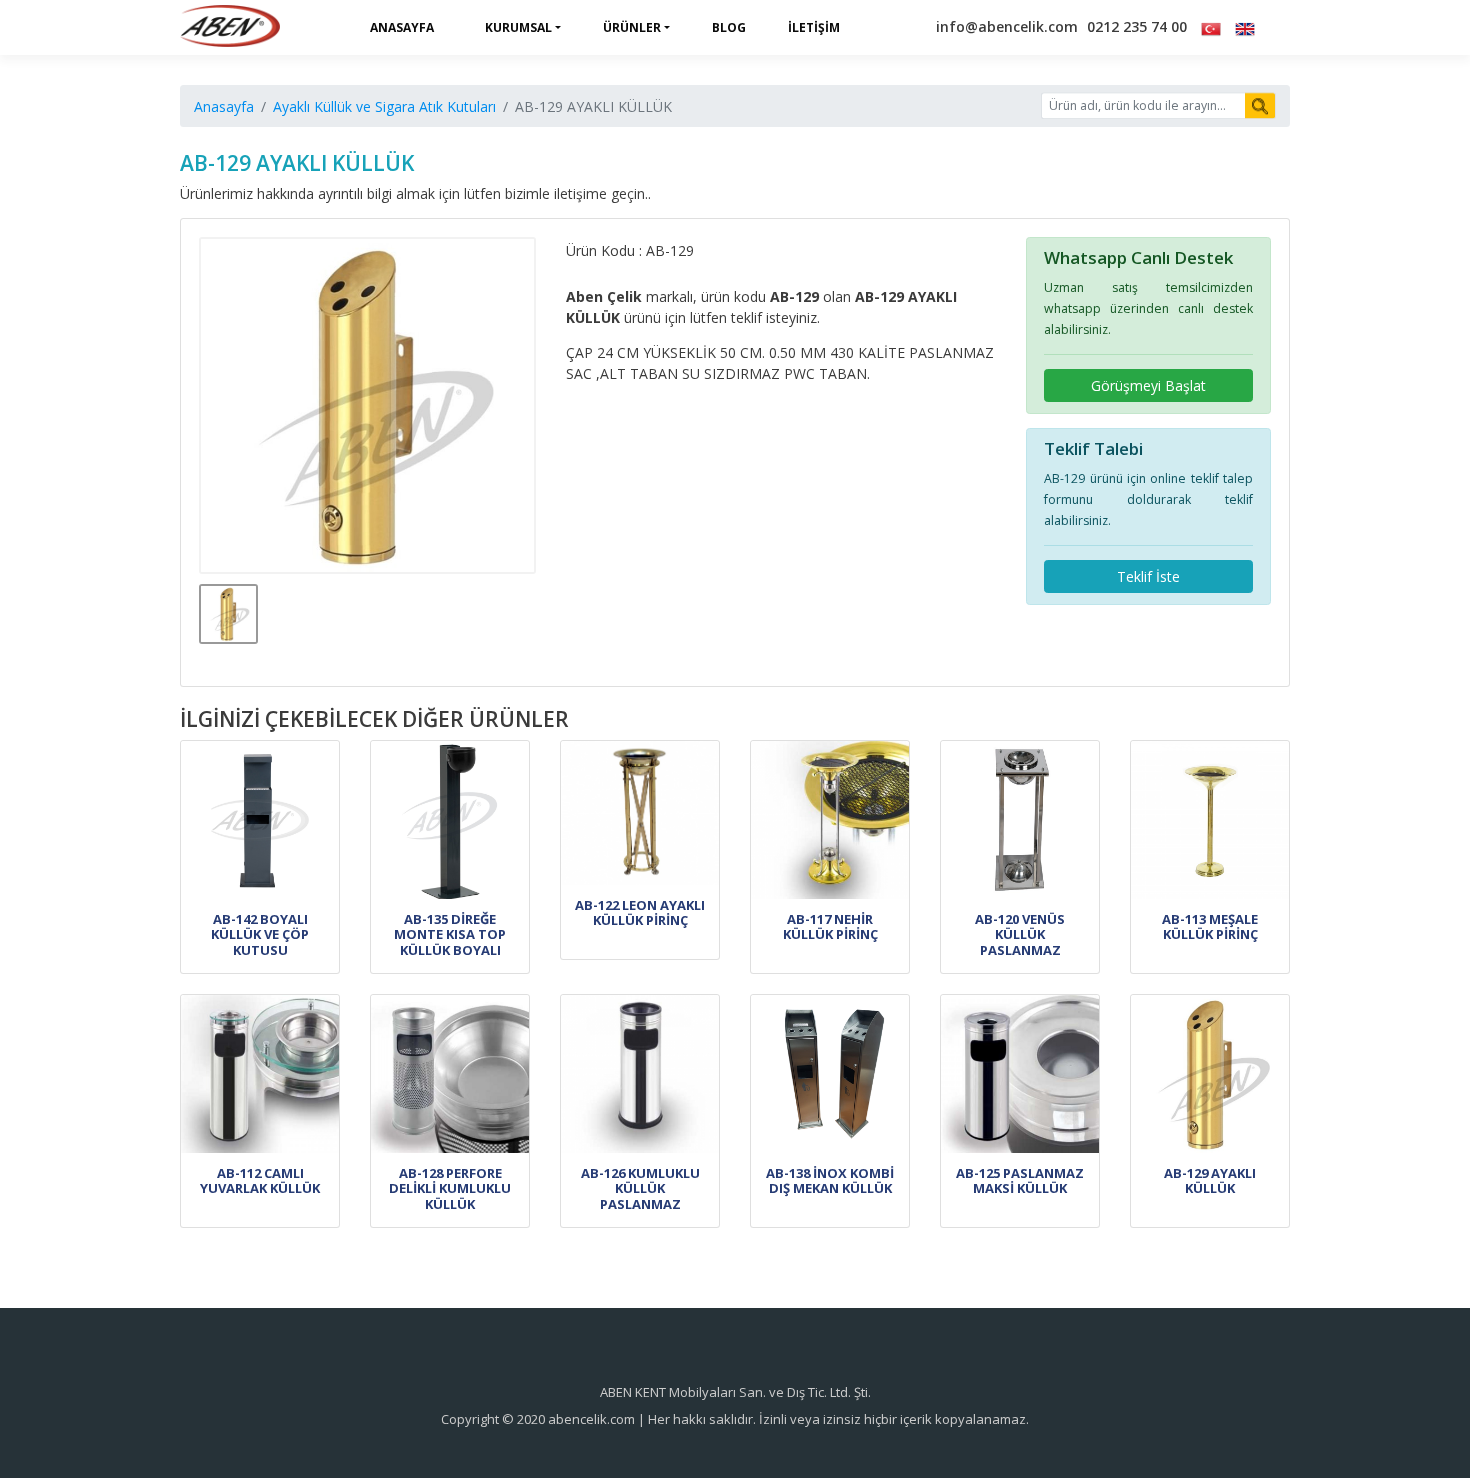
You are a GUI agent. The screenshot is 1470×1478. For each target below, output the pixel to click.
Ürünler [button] (632, 27)
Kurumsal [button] (518, 27)
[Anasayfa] (230, 27)
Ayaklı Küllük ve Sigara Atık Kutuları (384, 106)
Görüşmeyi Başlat (1148, 385)
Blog (729, 27)
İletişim (814, 27)
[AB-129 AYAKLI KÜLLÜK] (368, 406)
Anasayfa (402, 27)
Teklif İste (1148, 576)
